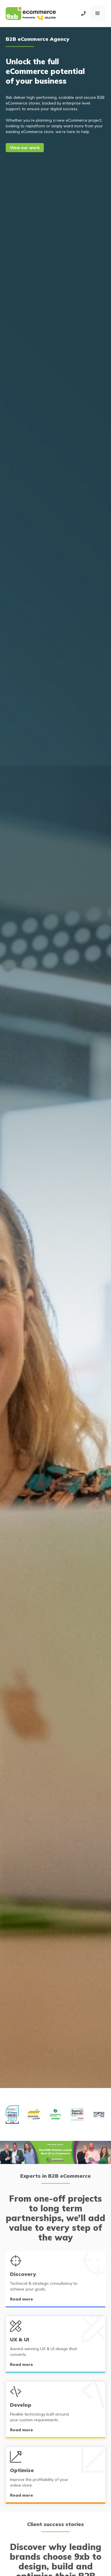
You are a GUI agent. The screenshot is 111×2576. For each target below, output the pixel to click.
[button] (98, 13)
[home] (31, 14)
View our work (25, 148)
